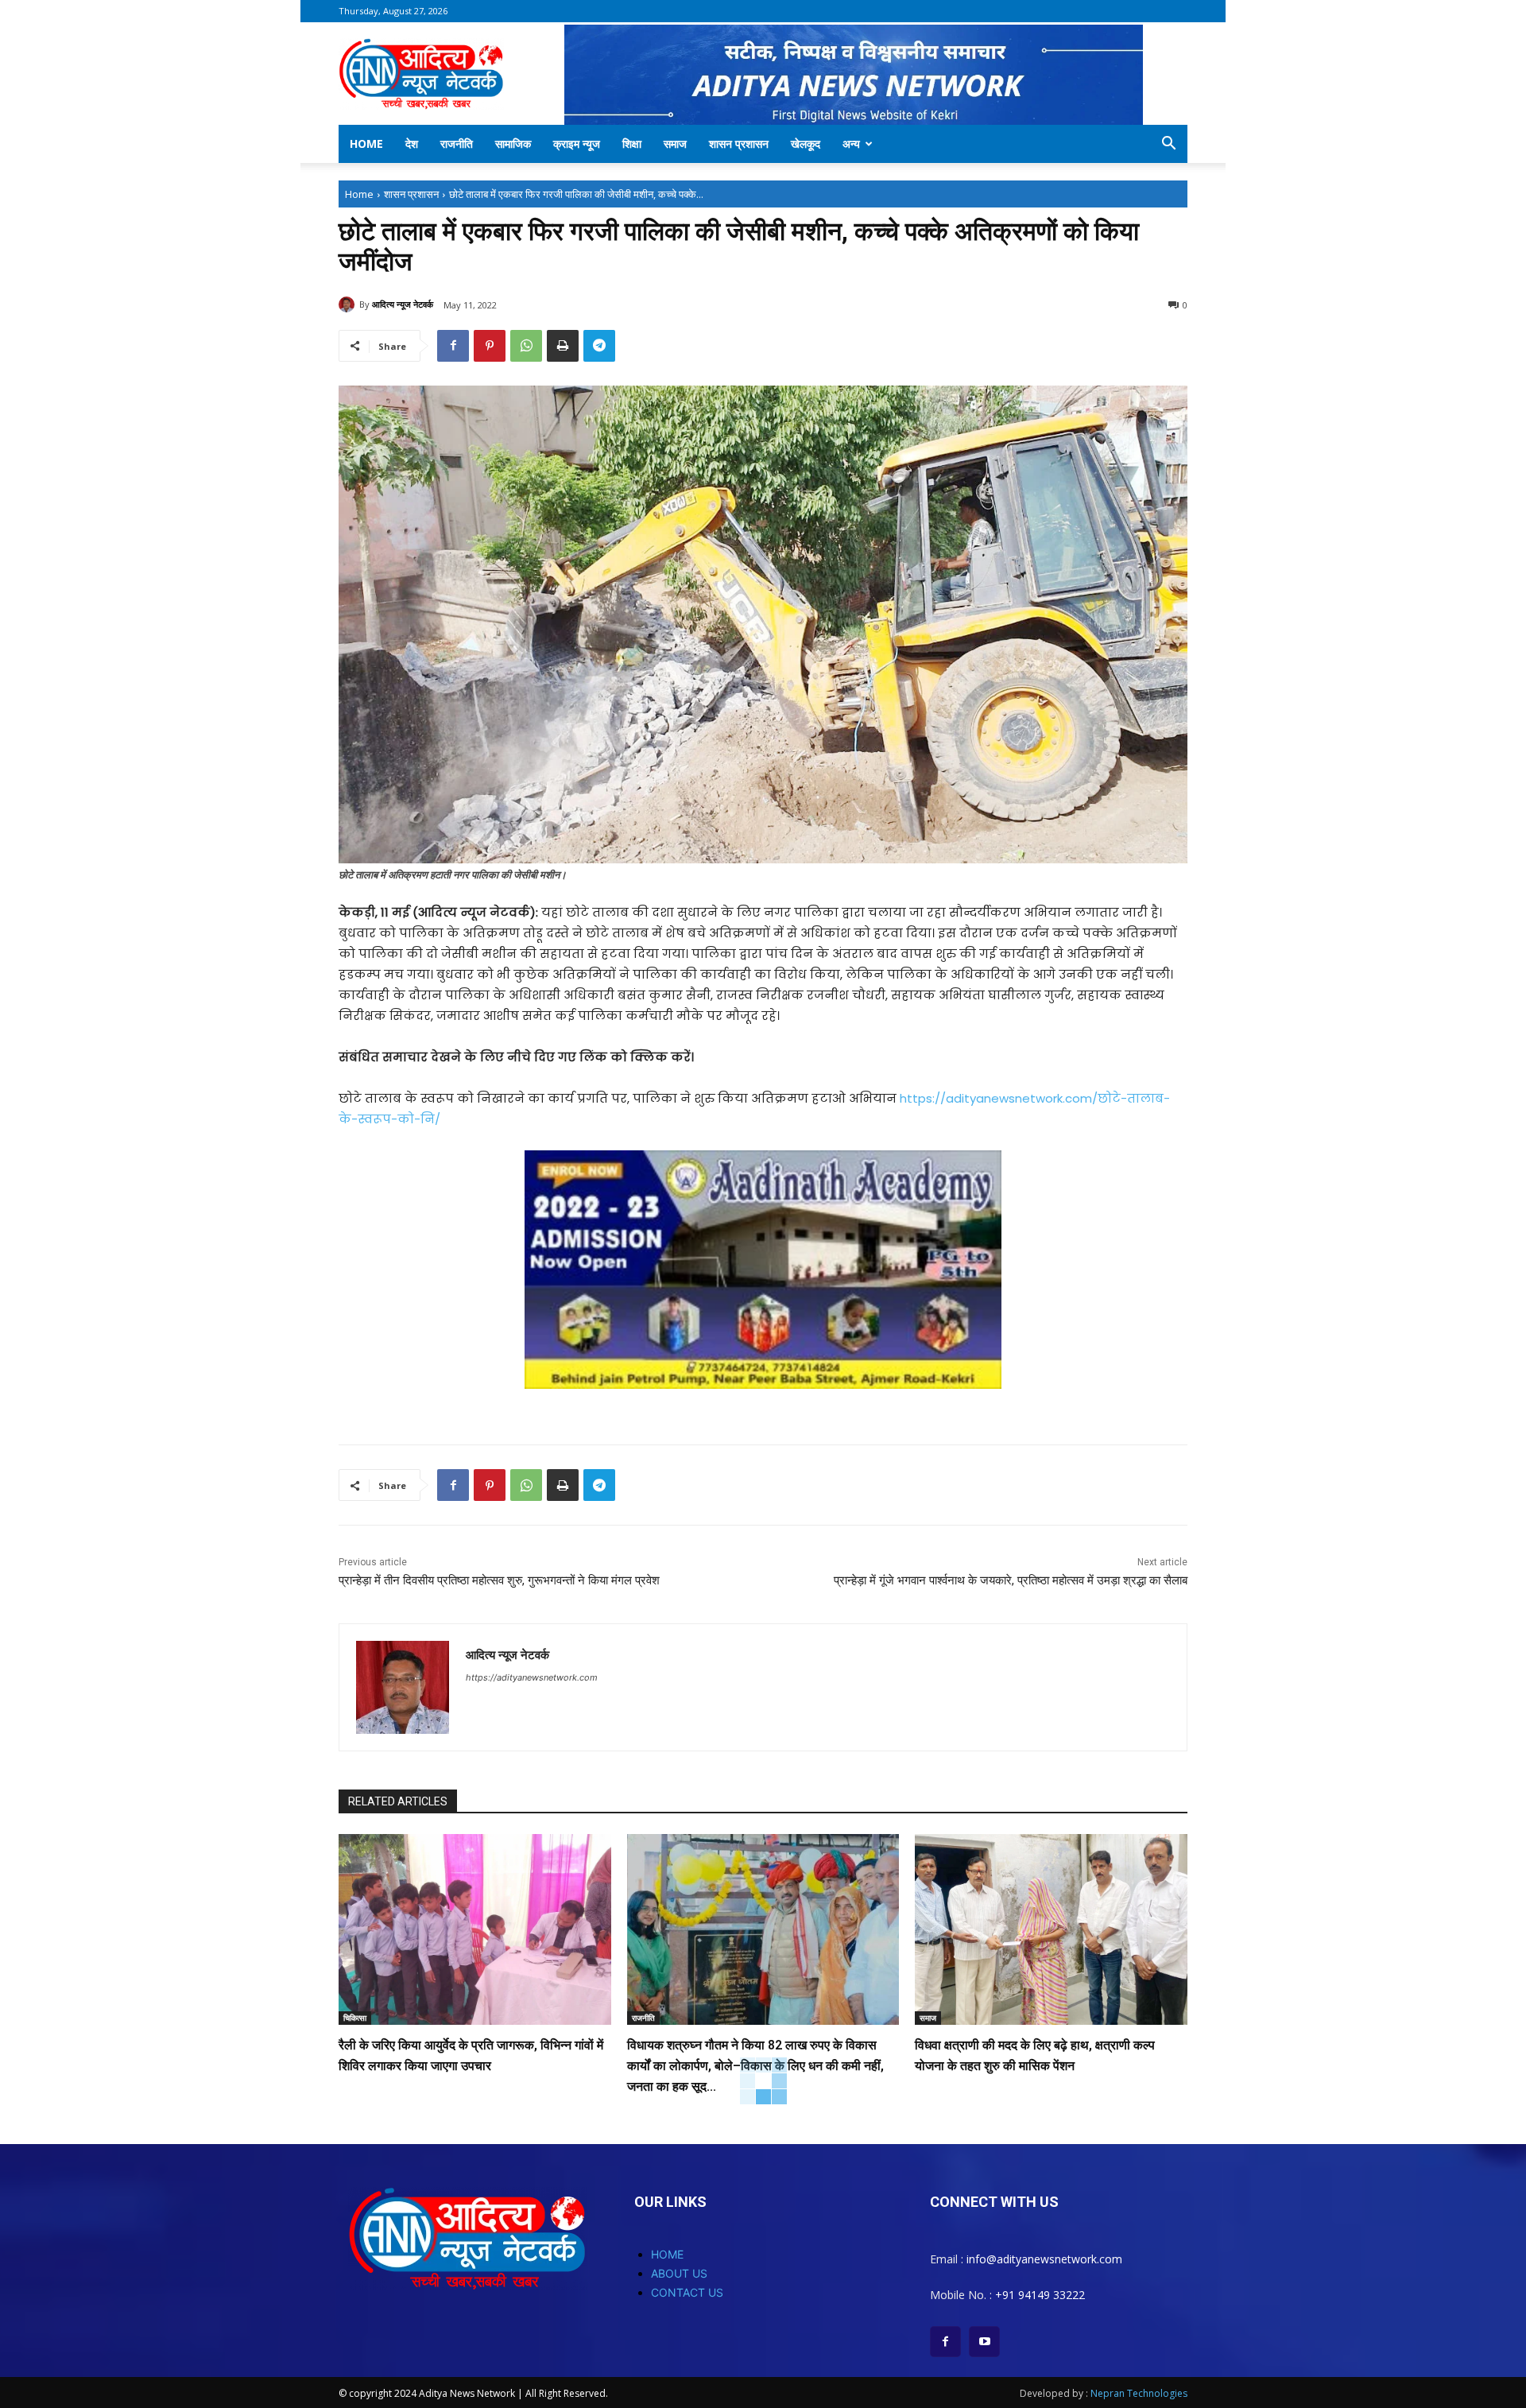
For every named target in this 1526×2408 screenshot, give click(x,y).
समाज (675, 143)
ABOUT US (679, 2273)
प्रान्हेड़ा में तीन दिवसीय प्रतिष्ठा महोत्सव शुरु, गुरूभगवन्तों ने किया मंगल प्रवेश (499, 1580)
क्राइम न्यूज (577, 143)
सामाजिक (513, 143)
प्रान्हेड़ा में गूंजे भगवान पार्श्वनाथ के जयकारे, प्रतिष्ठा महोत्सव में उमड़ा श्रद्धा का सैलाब (1011, 1580)
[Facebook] (453, 346)
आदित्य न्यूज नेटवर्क (403, 304)
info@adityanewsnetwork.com (1044, 2259)
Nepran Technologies (1139, 2393)
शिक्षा (632, 143)
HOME (667, 2254)
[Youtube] (984, 2342)
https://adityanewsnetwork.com (532, 1677)
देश (412, 143)
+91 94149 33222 (1040, 2295)
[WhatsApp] (526, 346)
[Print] (563, 346)
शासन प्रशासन (739, 143)
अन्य (851, 143)
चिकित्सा (355, 2018)
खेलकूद (806, 143)
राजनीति (457, 143)
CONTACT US (687, 2292)
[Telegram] (599, 346)
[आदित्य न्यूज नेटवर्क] (349, 304)
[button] (1168, 145)
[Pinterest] (490, 346)
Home (366, 143)
